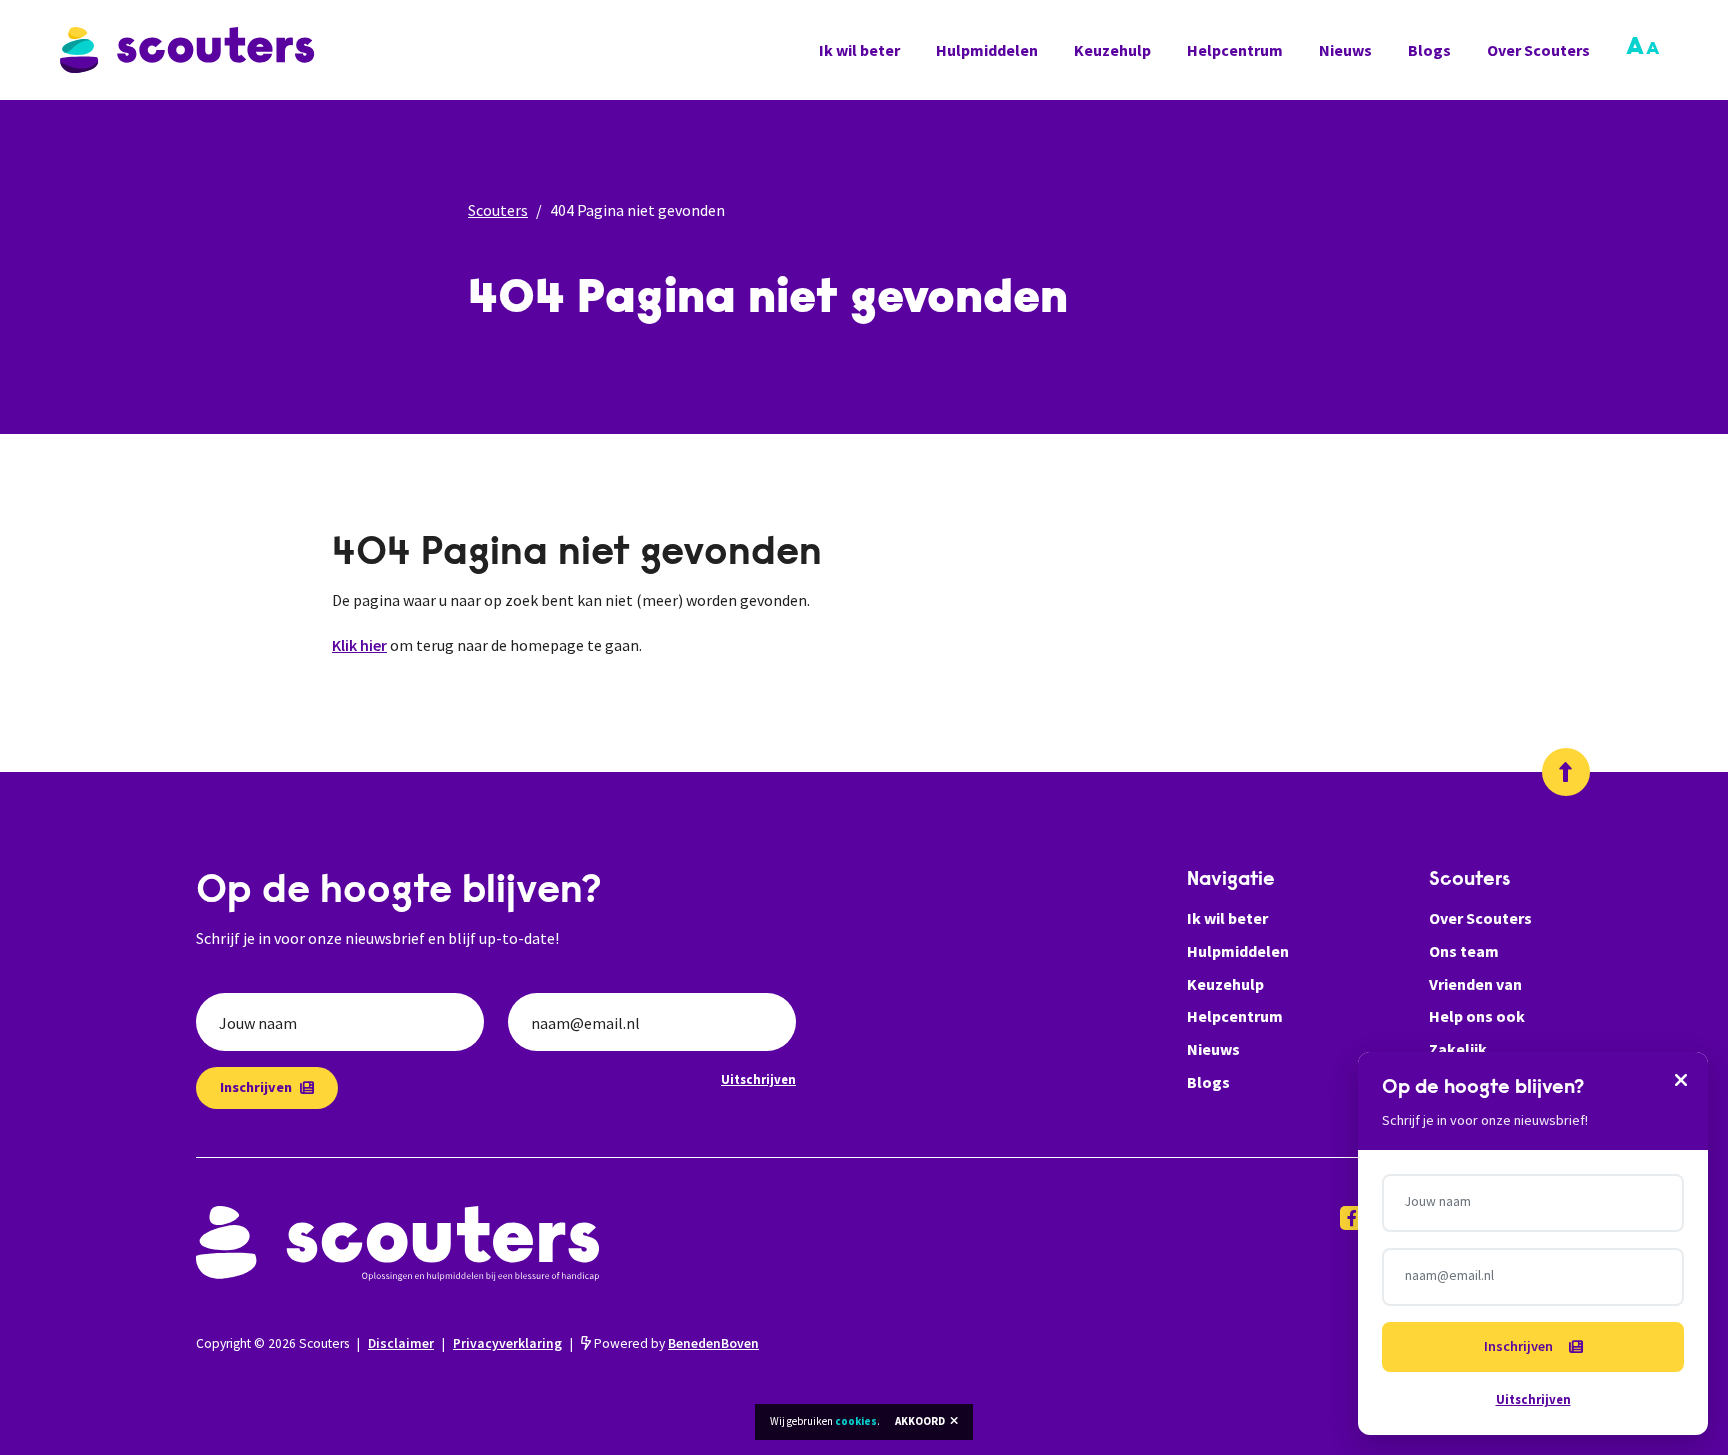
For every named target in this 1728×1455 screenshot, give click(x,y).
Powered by (675, 1343)
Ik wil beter (859, 50)
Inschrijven (256, 1087)
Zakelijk (1458, 1049)
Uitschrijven (758, 1079)
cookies (856, 1421)
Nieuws (1345, 50)
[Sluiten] (1681, 1079)
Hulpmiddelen (987, 50)
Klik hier (359, 645)
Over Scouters (1538, 50)
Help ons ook (1477, 1016)
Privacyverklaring (507, 1343)
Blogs (1429, 50)
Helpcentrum (1235, 50)
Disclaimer (401, 1343)
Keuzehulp (1112, 50)
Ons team (1464, 951)
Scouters (498, 210)
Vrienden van (1475, 984)
